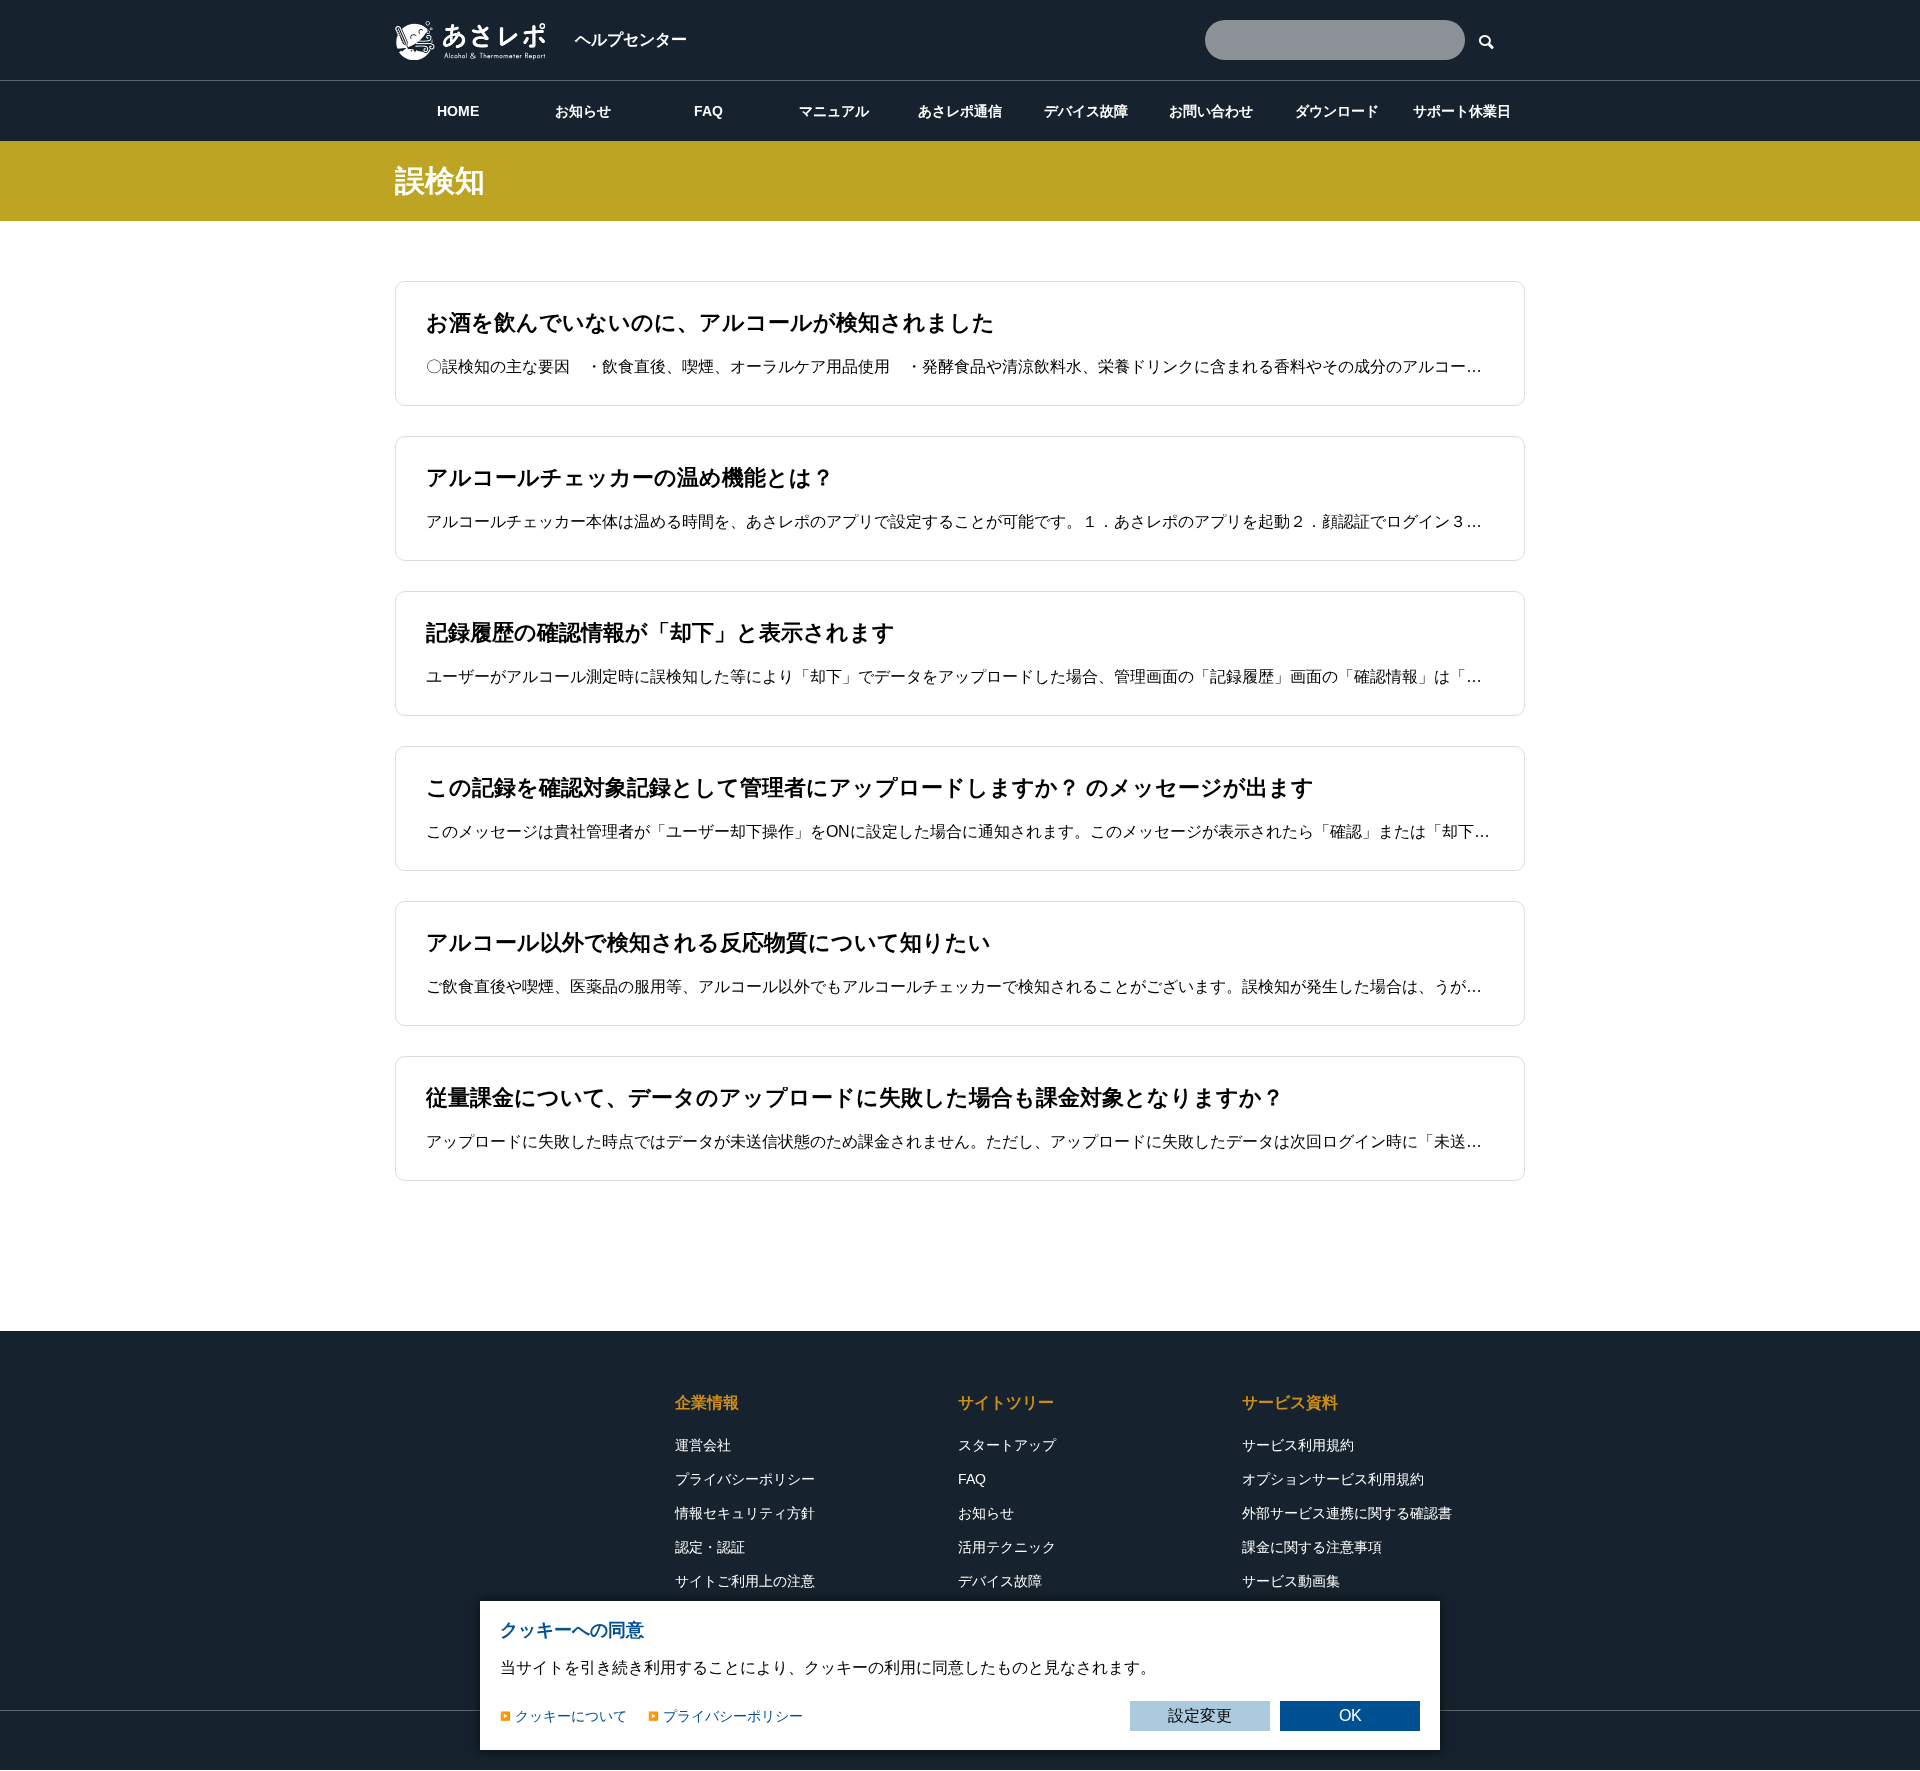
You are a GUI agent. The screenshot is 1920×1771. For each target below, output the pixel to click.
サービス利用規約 (1298, 1445)
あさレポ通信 (960, 111)
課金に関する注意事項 (1312, 1547)
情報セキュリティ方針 (745, 1513)
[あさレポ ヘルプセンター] (470, 40)
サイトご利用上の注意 (745, 1581)
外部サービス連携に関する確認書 (1347, 1513)
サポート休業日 (1462, 111)
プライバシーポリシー (745, 1479)
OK (1350, 1715)
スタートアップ (1007, 1445)
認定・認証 (710, 1547)
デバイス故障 (1086, 111)
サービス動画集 (1291, 1581)
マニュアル (834, 111)
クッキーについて (571, 1716)
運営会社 (703, 1445)
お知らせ (583, 111)
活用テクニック (1007, 1547)
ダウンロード (1337, 111)
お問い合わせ (1211, 111)
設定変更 (1200, 1715)
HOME (458, 111)
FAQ (708, 111)
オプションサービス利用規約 (1333, 1479)
